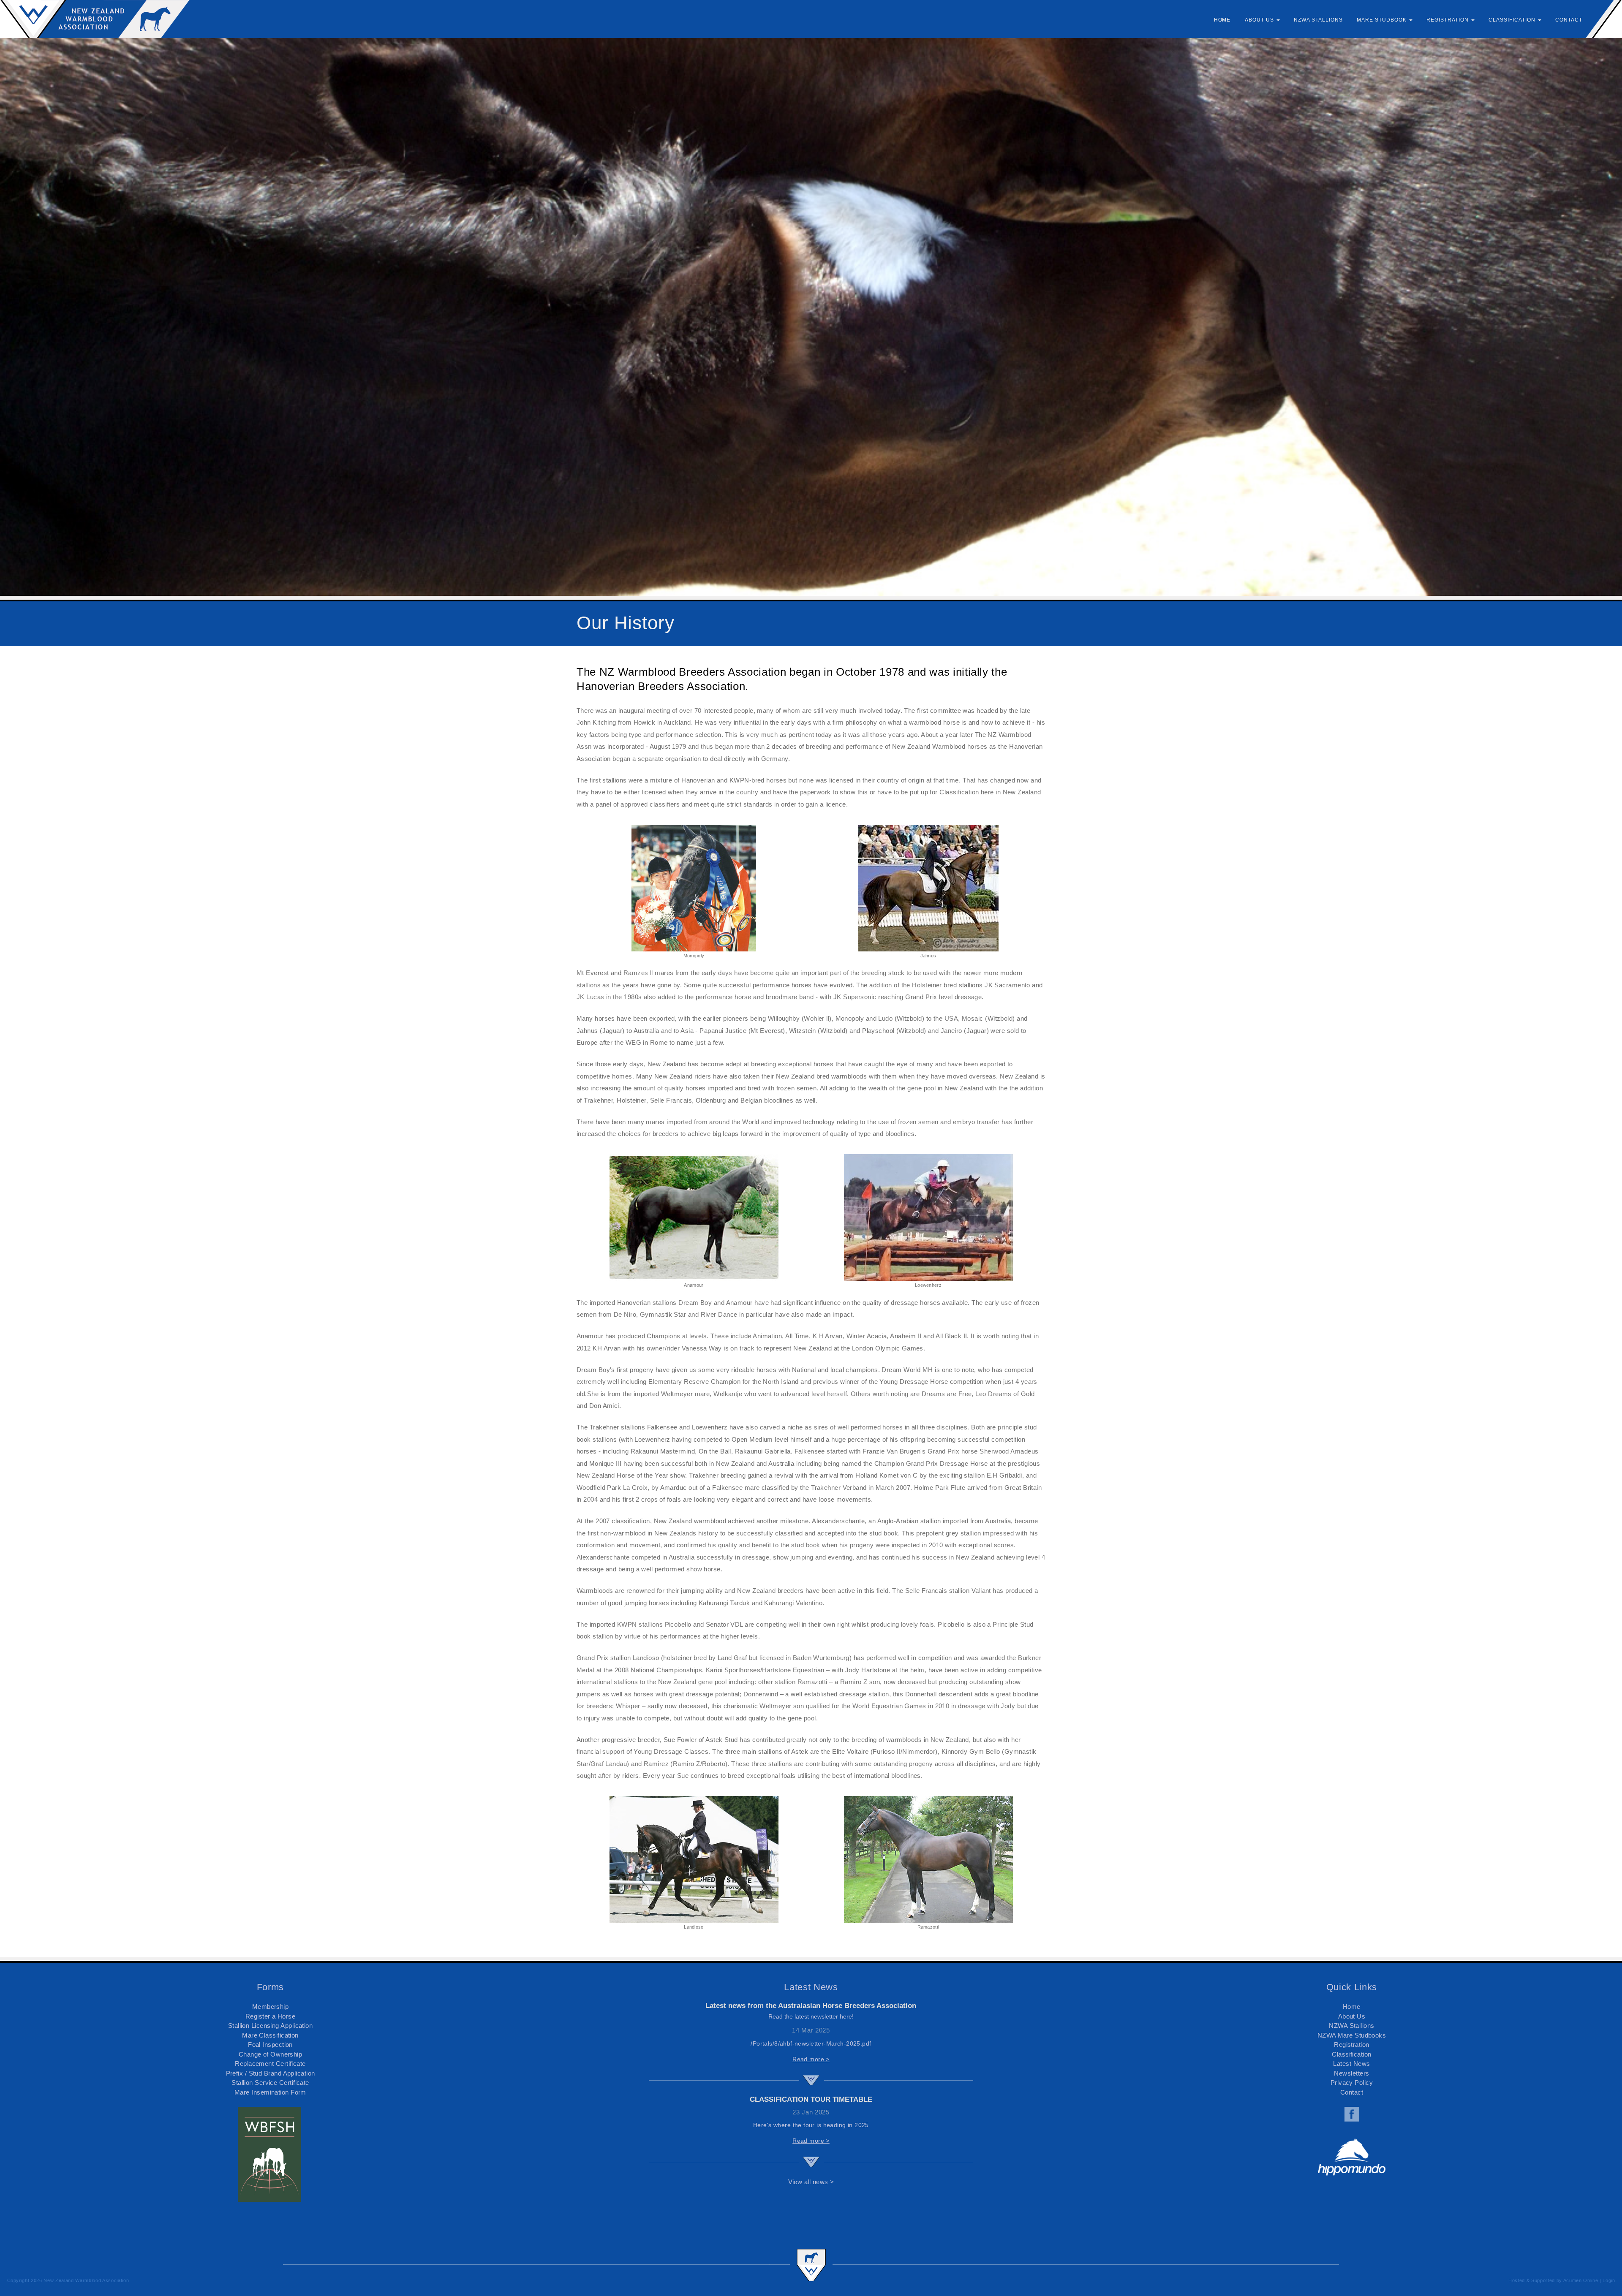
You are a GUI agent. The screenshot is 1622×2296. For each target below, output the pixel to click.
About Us (1352, 2016)
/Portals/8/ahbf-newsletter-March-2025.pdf (811, 2043)
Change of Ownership (271, 2054)
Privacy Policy (1352, 2083)
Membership (271, 2007)
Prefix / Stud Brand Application (271, 2073)
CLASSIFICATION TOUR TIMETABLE (811, 2099)
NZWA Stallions (1351, 2026)
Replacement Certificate (270, 2064)
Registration (1351, 2045)
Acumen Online (1581, 2280)
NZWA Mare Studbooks (1352, 2035)
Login (1609, 2280)
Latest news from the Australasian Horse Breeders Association (811, 2006)
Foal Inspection (270, 2045)
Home (1352, 2007)
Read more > (811, 2059)
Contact (1352, 2092)
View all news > (811, 2182)
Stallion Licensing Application (271, 2026)
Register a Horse (270, 2016)
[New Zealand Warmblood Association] (95, 19)
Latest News (1351, 2064)
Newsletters (1351, 2073)
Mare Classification (270, 2035)
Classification (1351, 2054)
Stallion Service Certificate (270, 2083)
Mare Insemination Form (270, 2092)
